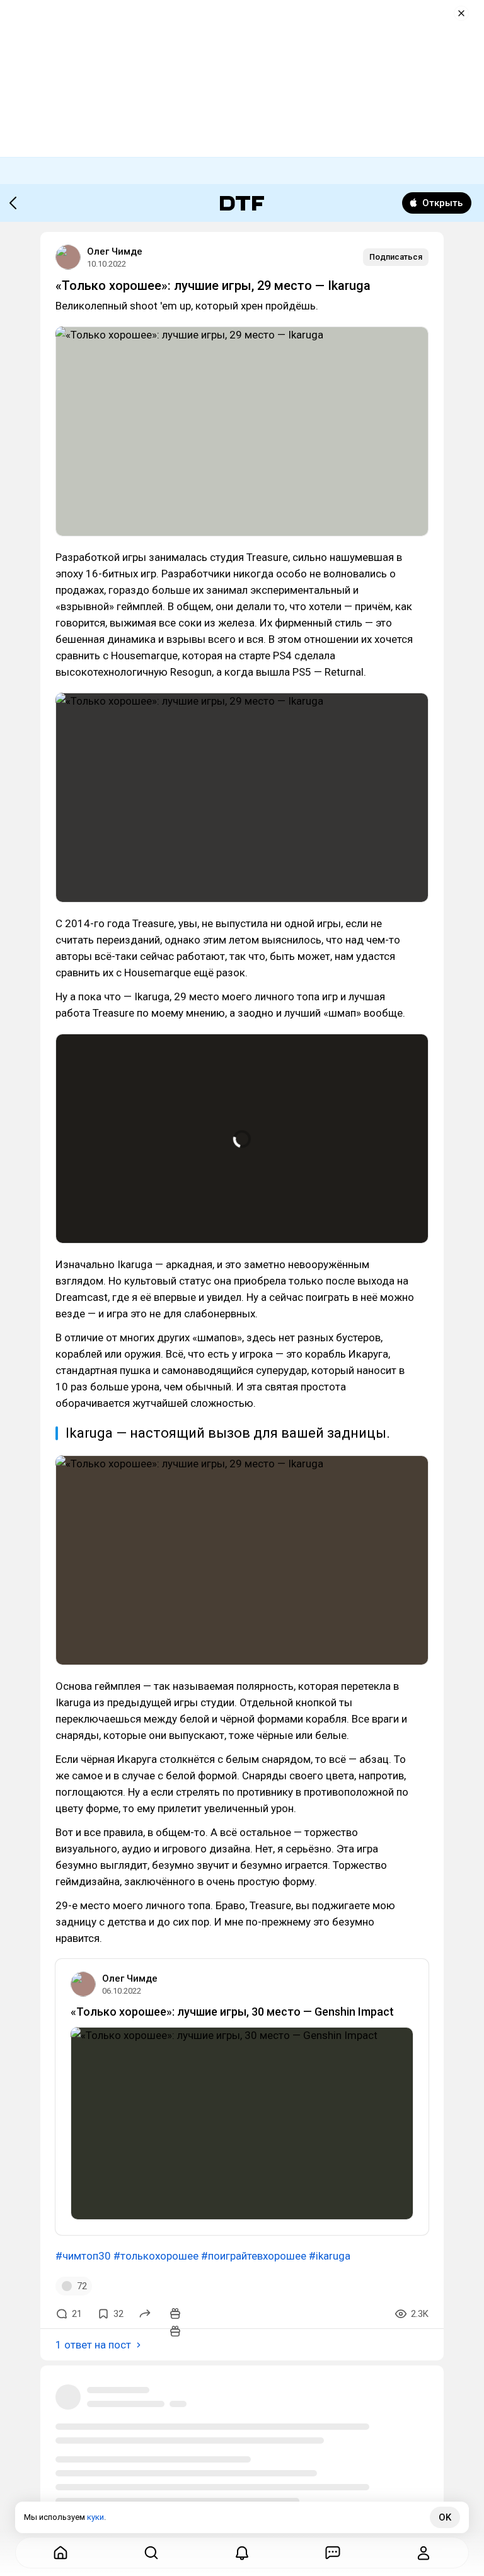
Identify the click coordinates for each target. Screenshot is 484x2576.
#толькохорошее (156, 2256)
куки (95, 2517)
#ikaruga (330, 2256)
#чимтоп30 (83, 2256)
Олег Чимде (115, 251)
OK (445, 2517)
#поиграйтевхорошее (254, 2256)
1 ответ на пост (93, 2345)
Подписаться (396, 257)
